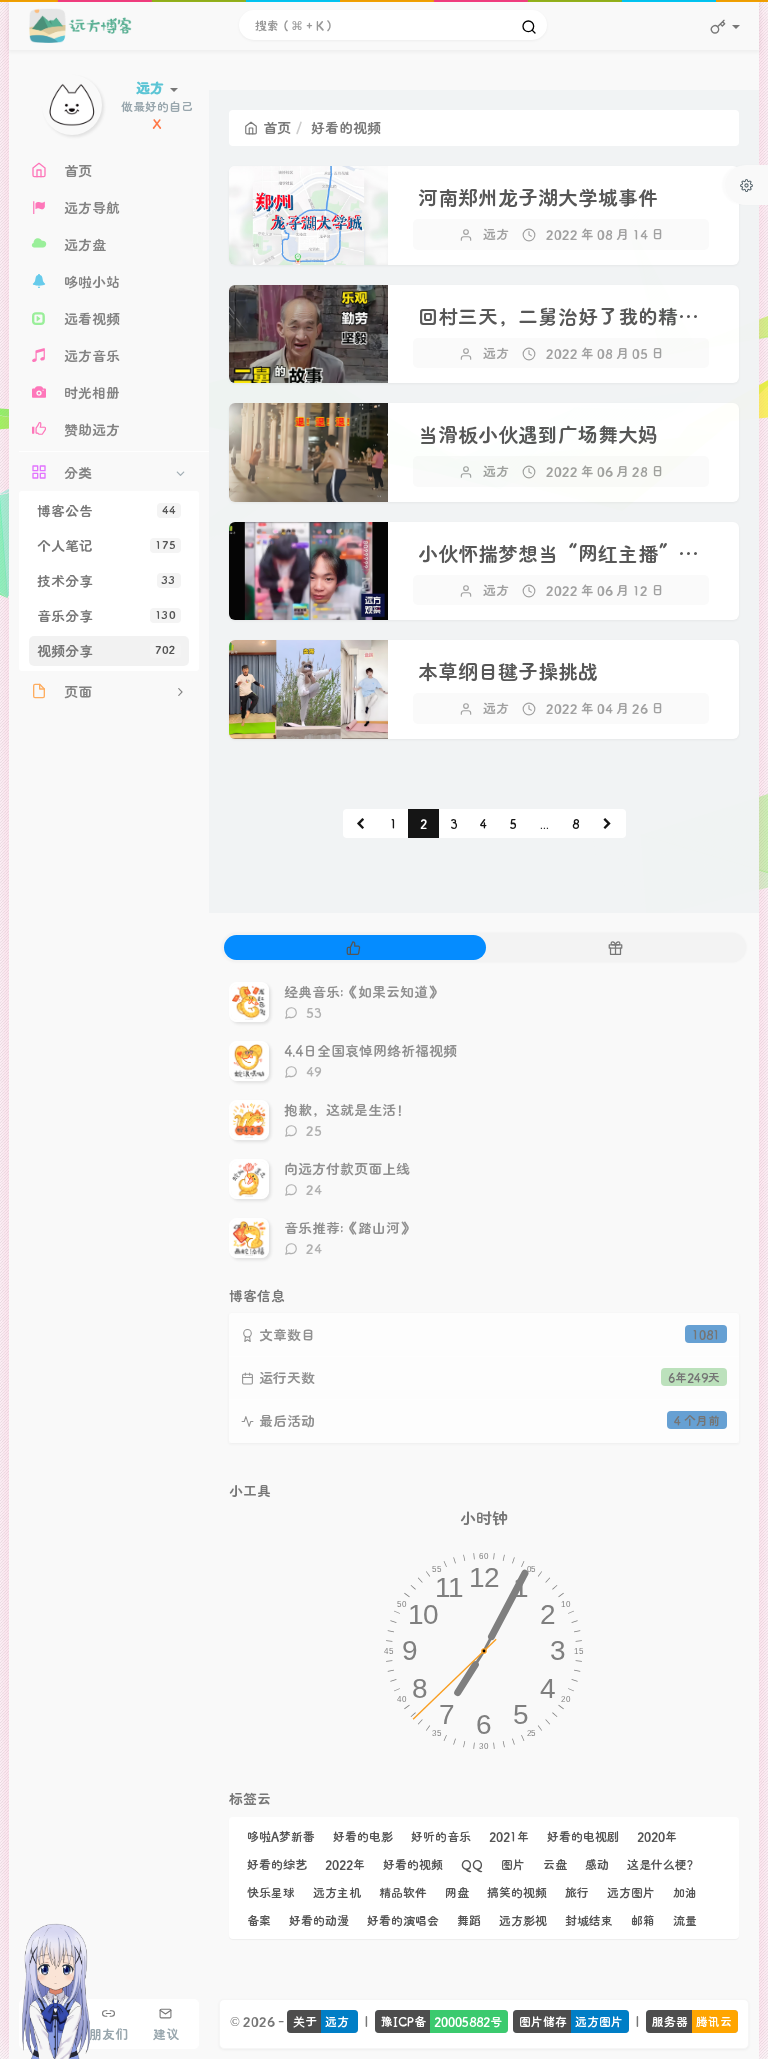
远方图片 (631, 1892)
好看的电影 (363, 1836)
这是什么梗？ (663, 1864)
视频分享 (106, 650)
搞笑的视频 (517, 1892)
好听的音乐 (441, 1836)
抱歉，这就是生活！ (347, 1109)
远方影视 (523, 1920)
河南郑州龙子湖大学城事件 (538, 197)
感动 (597, 1864)
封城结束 (589, 1920)
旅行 (577, 1892)
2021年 (509, 1836)
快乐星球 (271, 1892)
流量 (685, 1920)
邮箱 (643, 1920)
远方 (496, 233)
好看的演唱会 (403, 1920)
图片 (513, 1864)
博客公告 (106, 510)
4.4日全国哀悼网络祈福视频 (370, 1050)
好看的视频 (413, 1864)
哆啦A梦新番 (281, 1836)
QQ (472, 1864)
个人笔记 (106, 545)
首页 (277, 127)
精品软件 (403, 1892)
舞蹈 (469, 1920)
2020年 (657, 1836)
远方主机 (337, 1892)
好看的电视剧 (583, 1836)
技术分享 (106, 580)
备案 (259, 1920)
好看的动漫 (319, 1920)
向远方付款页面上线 (347, 1168)
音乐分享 (106, 615)
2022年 (345, 1864)
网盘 (457, 1892)
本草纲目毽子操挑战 (508, 671)
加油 (685, 1892)
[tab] (353, 947)
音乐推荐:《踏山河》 (349, 1227)
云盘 (555, 1864)
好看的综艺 (277, 1864)
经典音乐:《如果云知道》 (363, 991)
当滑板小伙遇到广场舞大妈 (538, 434)
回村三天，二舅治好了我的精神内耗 (578, 316)
